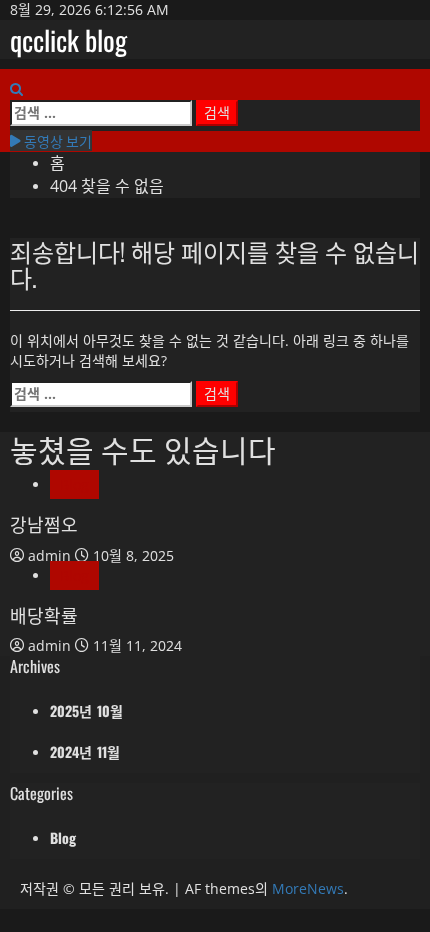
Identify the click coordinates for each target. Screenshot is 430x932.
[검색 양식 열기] (16, 89)
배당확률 (44, 615)
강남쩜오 (44, 524)
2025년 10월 (86, 710)
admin (51, 555)
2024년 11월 (85, 751)
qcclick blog (68, 39)
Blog (74, 484)
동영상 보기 (56, 140)
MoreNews (308, 888)
